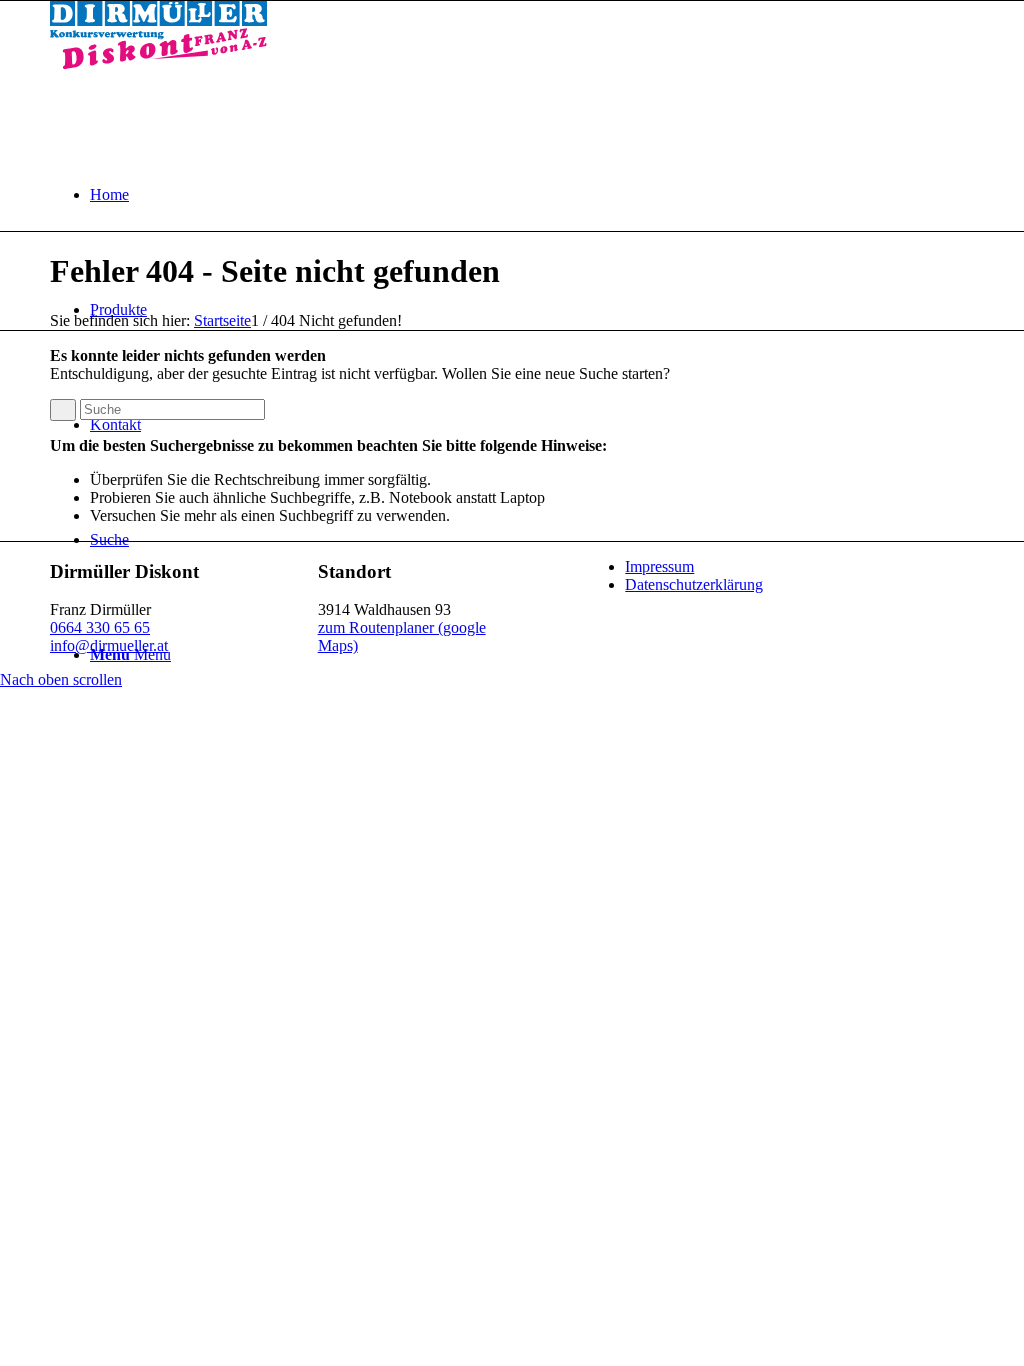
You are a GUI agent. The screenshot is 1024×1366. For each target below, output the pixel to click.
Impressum (659, 566)
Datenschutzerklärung (694, 584)
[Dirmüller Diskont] (158, 63)
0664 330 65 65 (100, 627)
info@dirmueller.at (109, 645)
